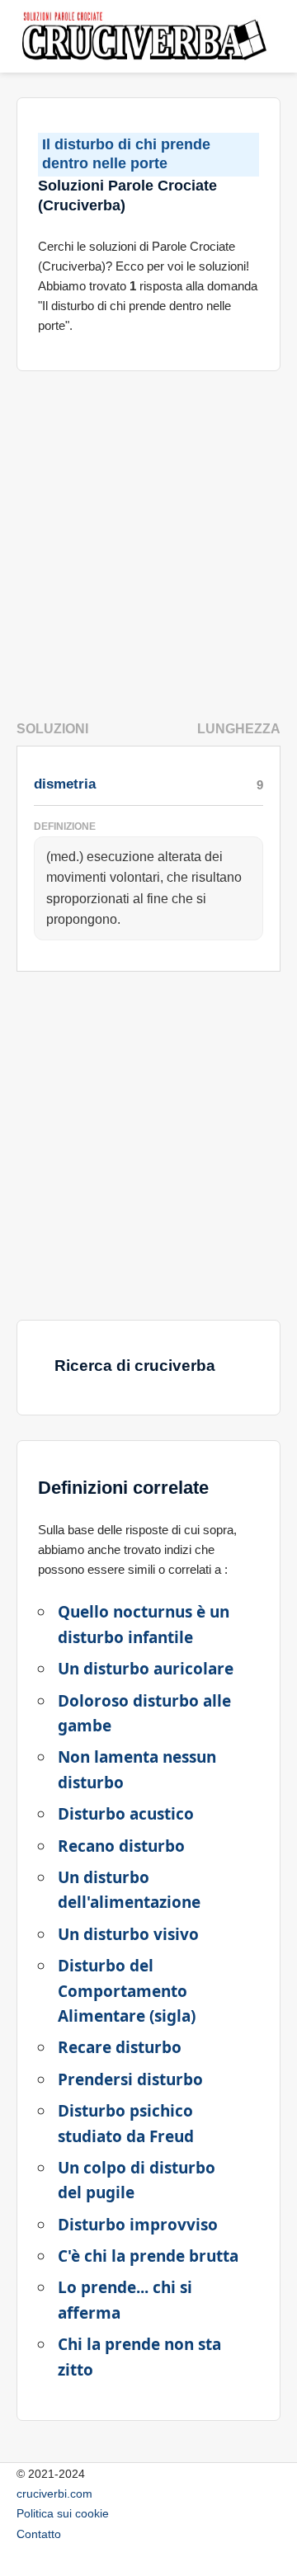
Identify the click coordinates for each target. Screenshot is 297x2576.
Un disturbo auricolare (146, 1669)
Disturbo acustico (126, 1814)
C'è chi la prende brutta (148, 2256)
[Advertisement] (148, 539)
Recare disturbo (120, 2047)
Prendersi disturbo (130, 2079)
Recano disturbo (121, 1846)
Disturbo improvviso (138, 2225)
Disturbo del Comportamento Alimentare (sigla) (127, 1991)
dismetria (65, 784)
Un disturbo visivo (128, 1934)
